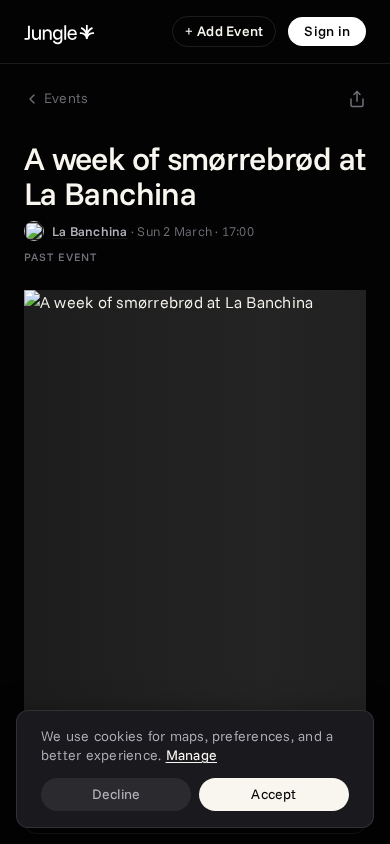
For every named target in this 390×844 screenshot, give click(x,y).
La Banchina (90, 231)
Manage (191, 755)
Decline (116, 794)
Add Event (224, 31)
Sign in (327, 31)
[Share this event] (357, 99)
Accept (273, 794)
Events (66, 98)
